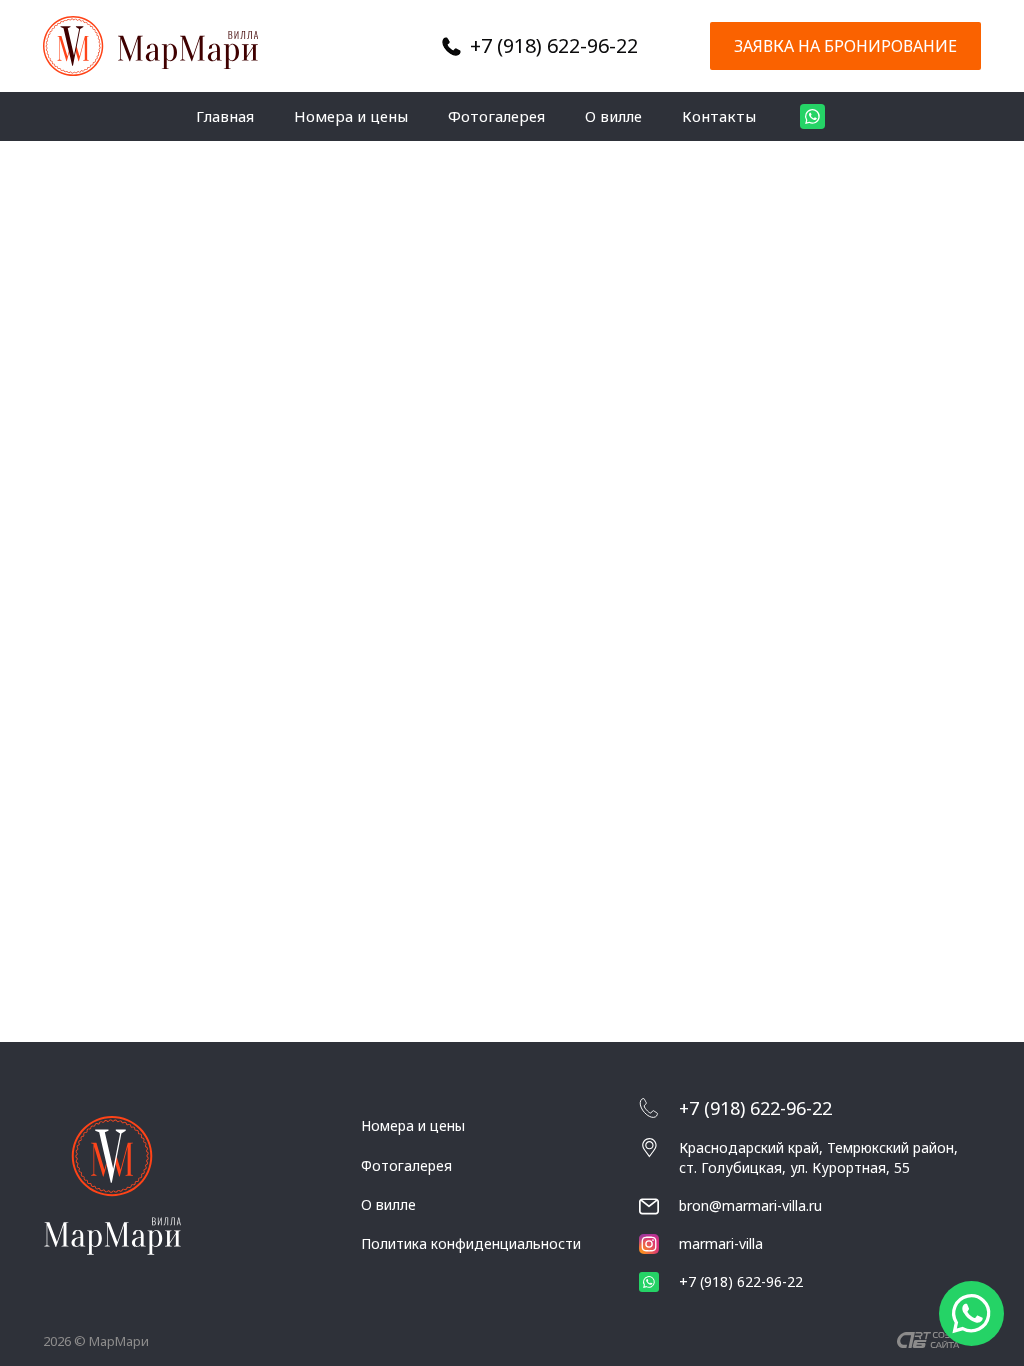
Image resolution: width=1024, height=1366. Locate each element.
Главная (225, 116)
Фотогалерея (496, 116)
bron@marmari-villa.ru (750, 1205)
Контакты (719, 116)
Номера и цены (351, 116)
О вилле (613, 116)
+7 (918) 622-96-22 (554, 45)
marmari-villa (721, 1243)
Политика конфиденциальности (471, 1243)
